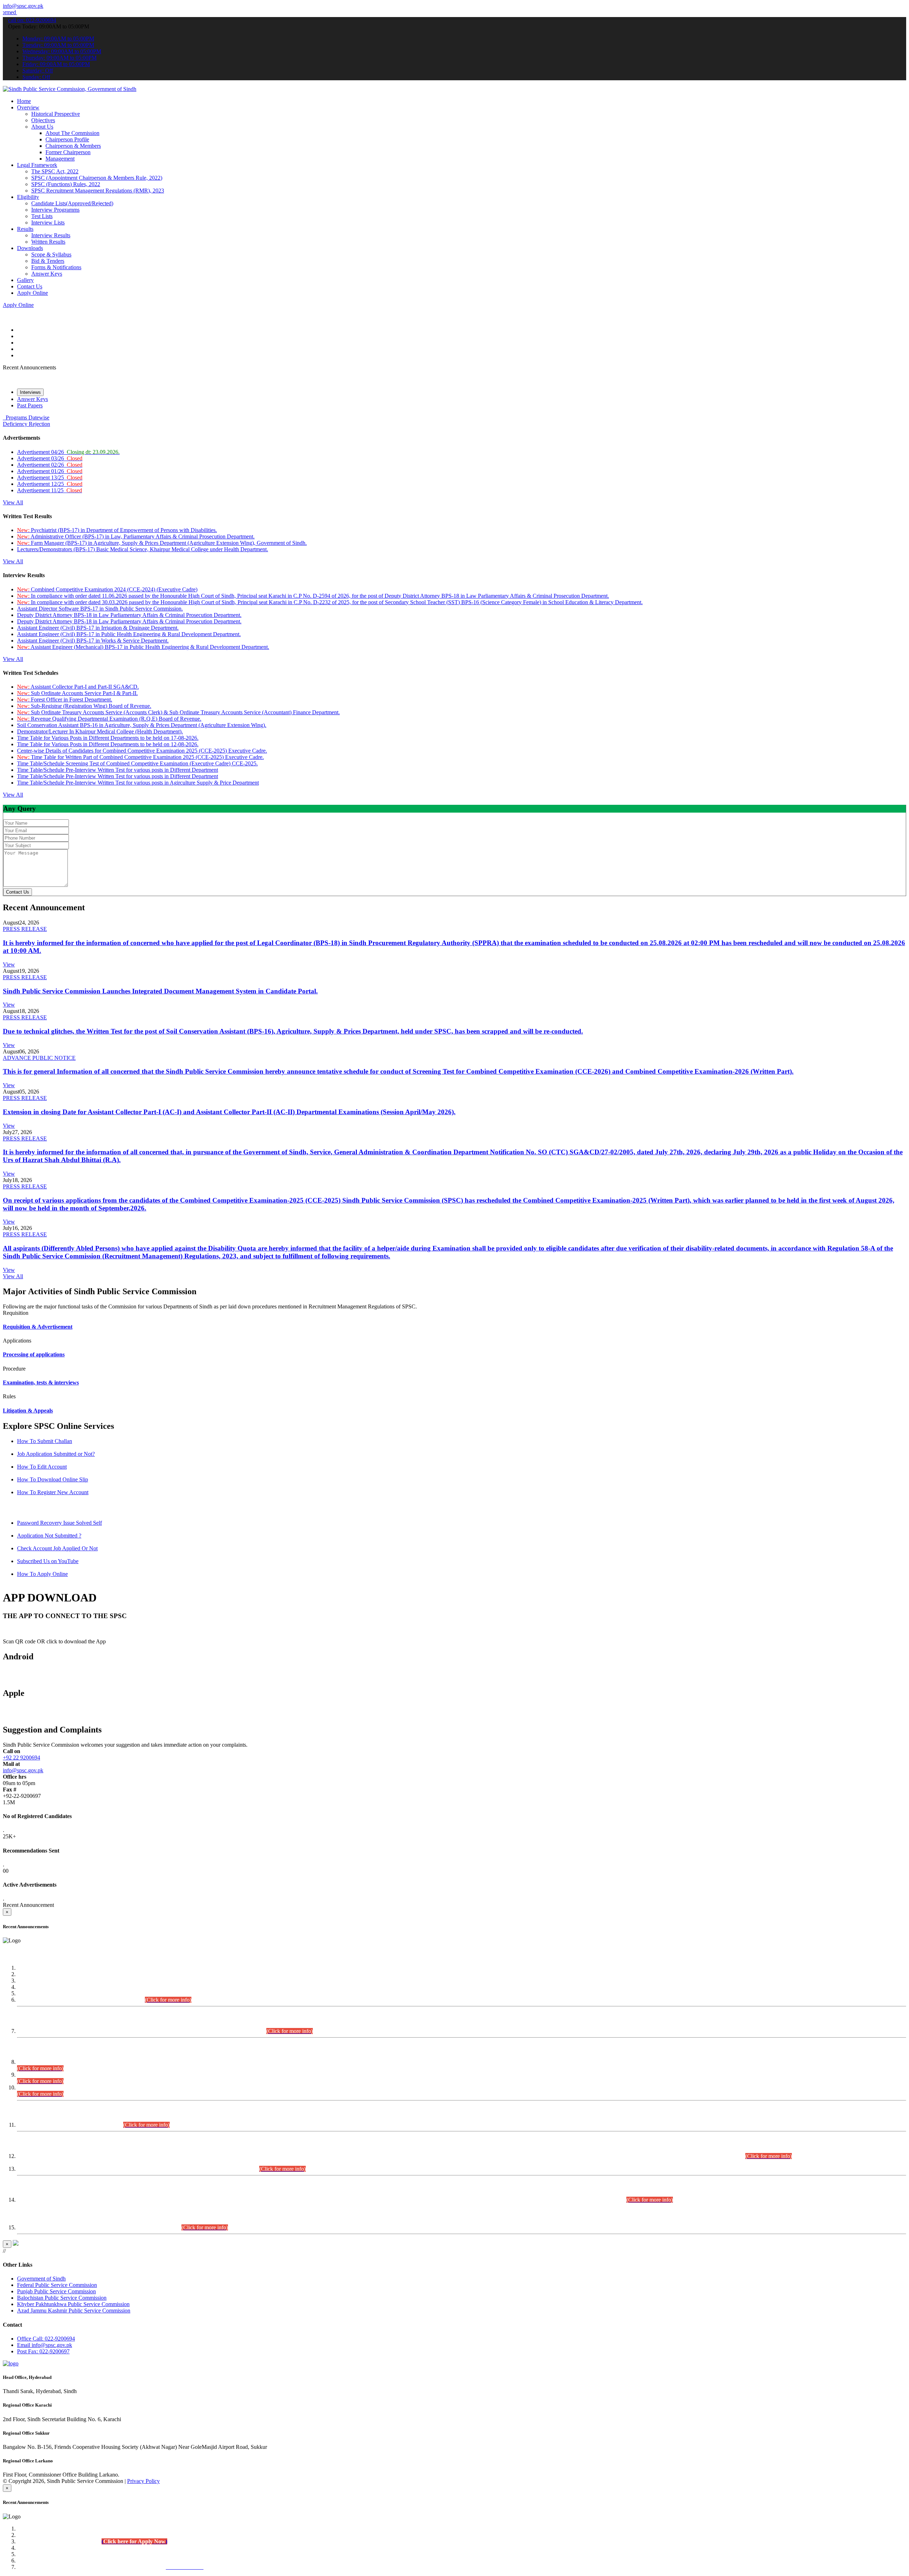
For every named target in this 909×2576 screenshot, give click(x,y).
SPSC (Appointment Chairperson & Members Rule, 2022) (97, 178)
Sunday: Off (36, 77)
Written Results (48, 242)
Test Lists (42, 216)
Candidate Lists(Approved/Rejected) (72, 203)
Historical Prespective (56, 114)
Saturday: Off (38, 70)
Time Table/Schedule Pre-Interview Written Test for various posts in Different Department (118, 770)
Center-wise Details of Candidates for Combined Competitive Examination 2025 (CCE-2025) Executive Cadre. (142, 751)
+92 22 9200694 (21, 1758)
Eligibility (28, 197)
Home (24, 101)
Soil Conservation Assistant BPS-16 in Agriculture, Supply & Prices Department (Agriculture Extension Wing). (142, 725)
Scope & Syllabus (51, 254)
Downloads (30, 248)
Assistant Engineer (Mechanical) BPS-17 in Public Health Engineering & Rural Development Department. (143, 647)
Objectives (43, 120)
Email (45, 2345)
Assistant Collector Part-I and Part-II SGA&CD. (78, 687)
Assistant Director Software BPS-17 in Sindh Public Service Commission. (100, 609)
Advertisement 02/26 (50, 465)
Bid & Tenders (48, 261)
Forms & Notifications (56, 267)
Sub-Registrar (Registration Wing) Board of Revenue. (84, 706)
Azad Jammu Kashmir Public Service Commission (74, 2311)
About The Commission (72, 133)
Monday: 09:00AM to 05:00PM (58, 39)
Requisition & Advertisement (38, 1327)
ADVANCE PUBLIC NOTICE (39, 1058)
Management (60, 159)
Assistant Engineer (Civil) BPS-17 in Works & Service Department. (93, 641)
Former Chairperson (68, 152)
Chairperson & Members (73, 146)
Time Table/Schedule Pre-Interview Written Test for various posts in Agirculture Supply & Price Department (138, 783)
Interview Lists (48, 223)
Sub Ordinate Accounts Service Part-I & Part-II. (77, 693)
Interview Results (51, 235)
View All (13, 502)
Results (25, 229)
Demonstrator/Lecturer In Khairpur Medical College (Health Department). (100, 731)
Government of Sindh (41, 2279)
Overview (28, 107)
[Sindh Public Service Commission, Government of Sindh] (70, 89)
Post (43, 2351)
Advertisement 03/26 (50, 458)
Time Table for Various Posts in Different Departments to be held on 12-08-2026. (108, 744)
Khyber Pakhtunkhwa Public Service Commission (73, 2304)
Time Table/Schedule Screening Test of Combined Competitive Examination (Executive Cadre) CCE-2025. (137, 763)
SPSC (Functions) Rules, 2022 (66, 184)
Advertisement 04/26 (68, 452)
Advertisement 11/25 (50, 490)
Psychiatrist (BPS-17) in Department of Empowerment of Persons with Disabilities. (117, 530)
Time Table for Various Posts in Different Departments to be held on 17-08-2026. (108, 738)
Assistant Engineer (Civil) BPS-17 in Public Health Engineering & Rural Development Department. (129, 634)
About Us (42, 127)
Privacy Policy (143, 2481)
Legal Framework (37, 165)
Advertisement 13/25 (50, 478)
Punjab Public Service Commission (56, 2291)
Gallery (25, 280)
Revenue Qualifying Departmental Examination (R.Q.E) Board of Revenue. (109, 719)
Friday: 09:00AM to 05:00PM (56, 64)
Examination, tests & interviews (41, 1382)
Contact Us (30, 286)
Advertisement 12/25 (50, 484)
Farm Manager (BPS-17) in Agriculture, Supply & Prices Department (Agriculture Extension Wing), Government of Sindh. (162, 543)
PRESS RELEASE (25, 929)
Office (46, 2339)
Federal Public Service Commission (57, 2285)
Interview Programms (55, 210)
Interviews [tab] (30, 392)
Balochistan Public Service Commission (62, 2298)
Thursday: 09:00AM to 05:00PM (59, 58)
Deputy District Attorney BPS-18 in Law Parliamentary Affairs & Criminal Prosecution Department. (129, 615)
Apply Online (32, 293)
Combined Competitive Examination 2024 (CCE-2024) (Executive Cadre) (107, 589)
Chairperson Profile (67, 139)
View (9, 964)
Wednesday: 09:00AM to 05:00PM (62, 51)
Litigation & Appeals (28, 1411)
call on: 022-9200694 (32, 20)
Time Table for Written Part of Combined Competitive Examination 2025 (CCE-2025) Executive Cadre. (140, 757)
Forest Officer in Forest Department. (65, 699)
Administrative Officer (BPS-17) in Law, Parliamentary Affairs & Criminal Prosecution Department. (136, 536)
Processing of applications (34, 1354)
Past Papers (30, 405)
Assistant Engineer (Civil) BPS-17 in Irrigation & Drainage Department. (98, 628)
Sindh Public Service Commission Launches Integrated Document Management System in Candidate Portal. (160, 991)
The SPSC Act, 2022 (55, 171)
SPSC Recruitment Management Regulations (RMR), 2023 (98, 191)
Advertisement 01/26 (50, 471)
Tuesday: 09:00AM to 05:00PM (58, 45)
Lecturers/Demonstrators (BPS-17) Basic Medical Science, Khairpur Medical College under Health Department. (143, 549)
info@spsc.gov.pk (23, 6)
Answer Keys (47, 274)
